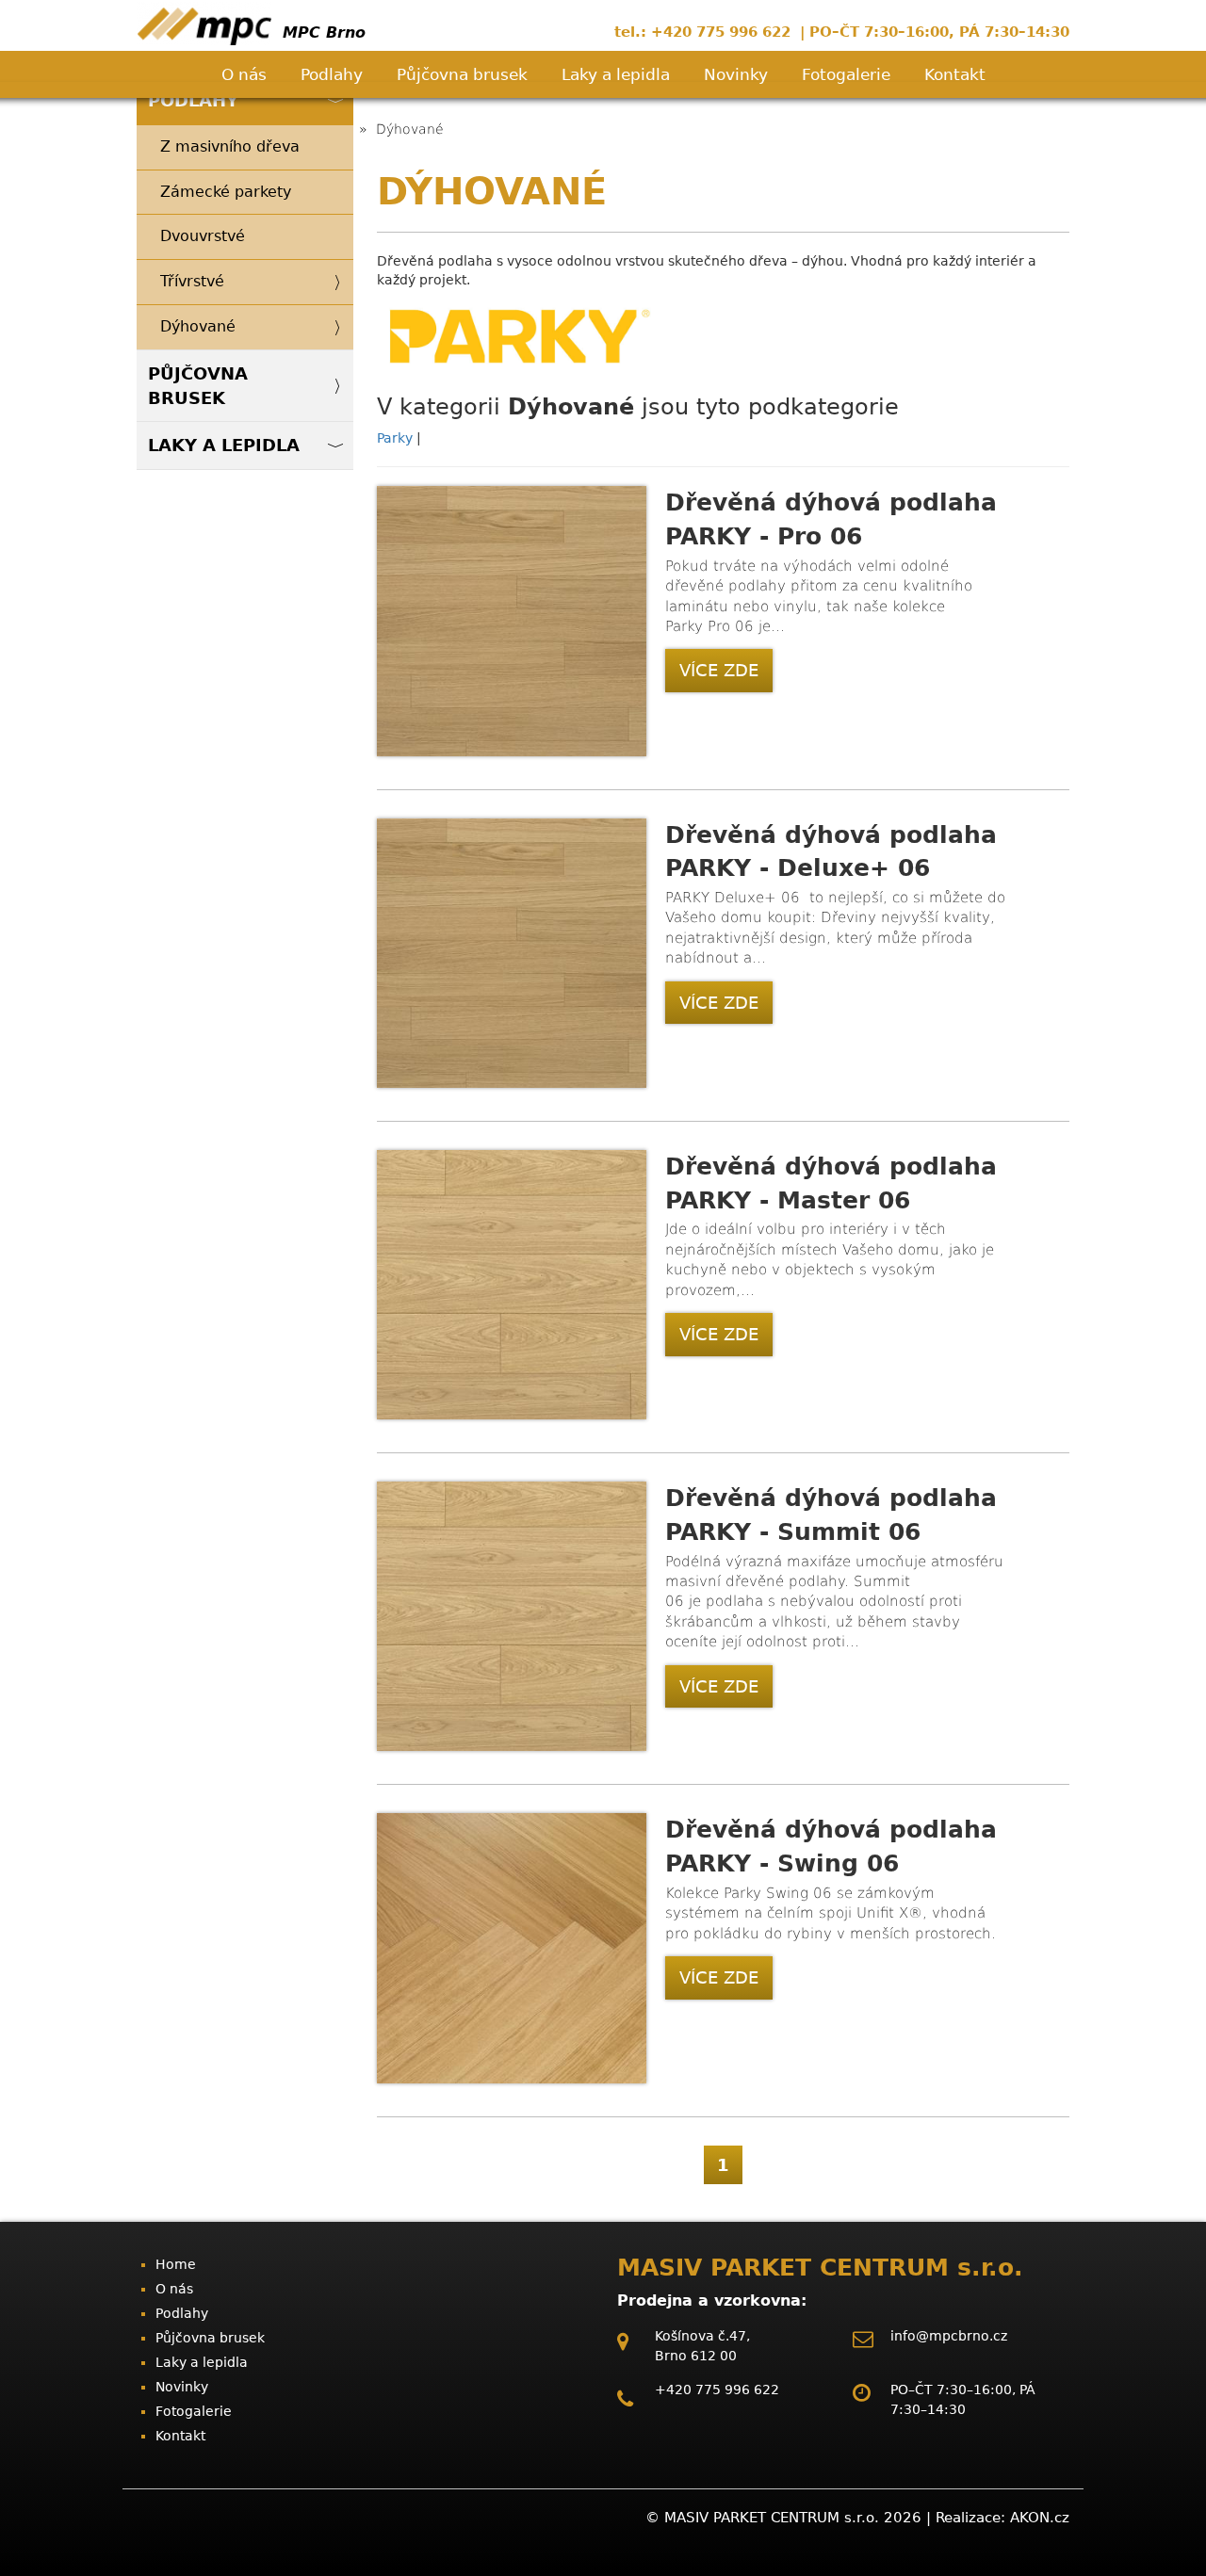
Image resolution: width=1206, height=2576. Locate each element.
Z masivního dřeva (230, 146)
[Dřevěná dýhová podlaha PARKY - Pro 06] (512, 752)
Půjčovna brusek (462, 74)
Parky (397, 438)
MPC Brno (321, 32)
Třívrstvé (192, 281)
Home (176, 2264)
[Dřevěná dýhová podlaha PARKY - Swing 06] (512, 2079)
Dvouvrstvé (203, 236)
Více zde (719, 670)
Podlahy (332, 74)
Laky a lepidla (616, 74)
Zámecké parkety (226, 192)
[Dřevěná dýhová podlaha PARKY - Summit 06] (512, 1746)
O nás (244, 74)
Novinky (736, 74)
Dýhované (198, 326)
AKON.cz (1040, 2518)
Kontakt (955, 74)
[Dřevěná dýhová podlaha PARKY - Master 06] (512, 1415)
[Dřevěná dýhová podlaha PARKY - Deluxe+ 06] (512, 1083)
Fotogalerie (846, 74)
